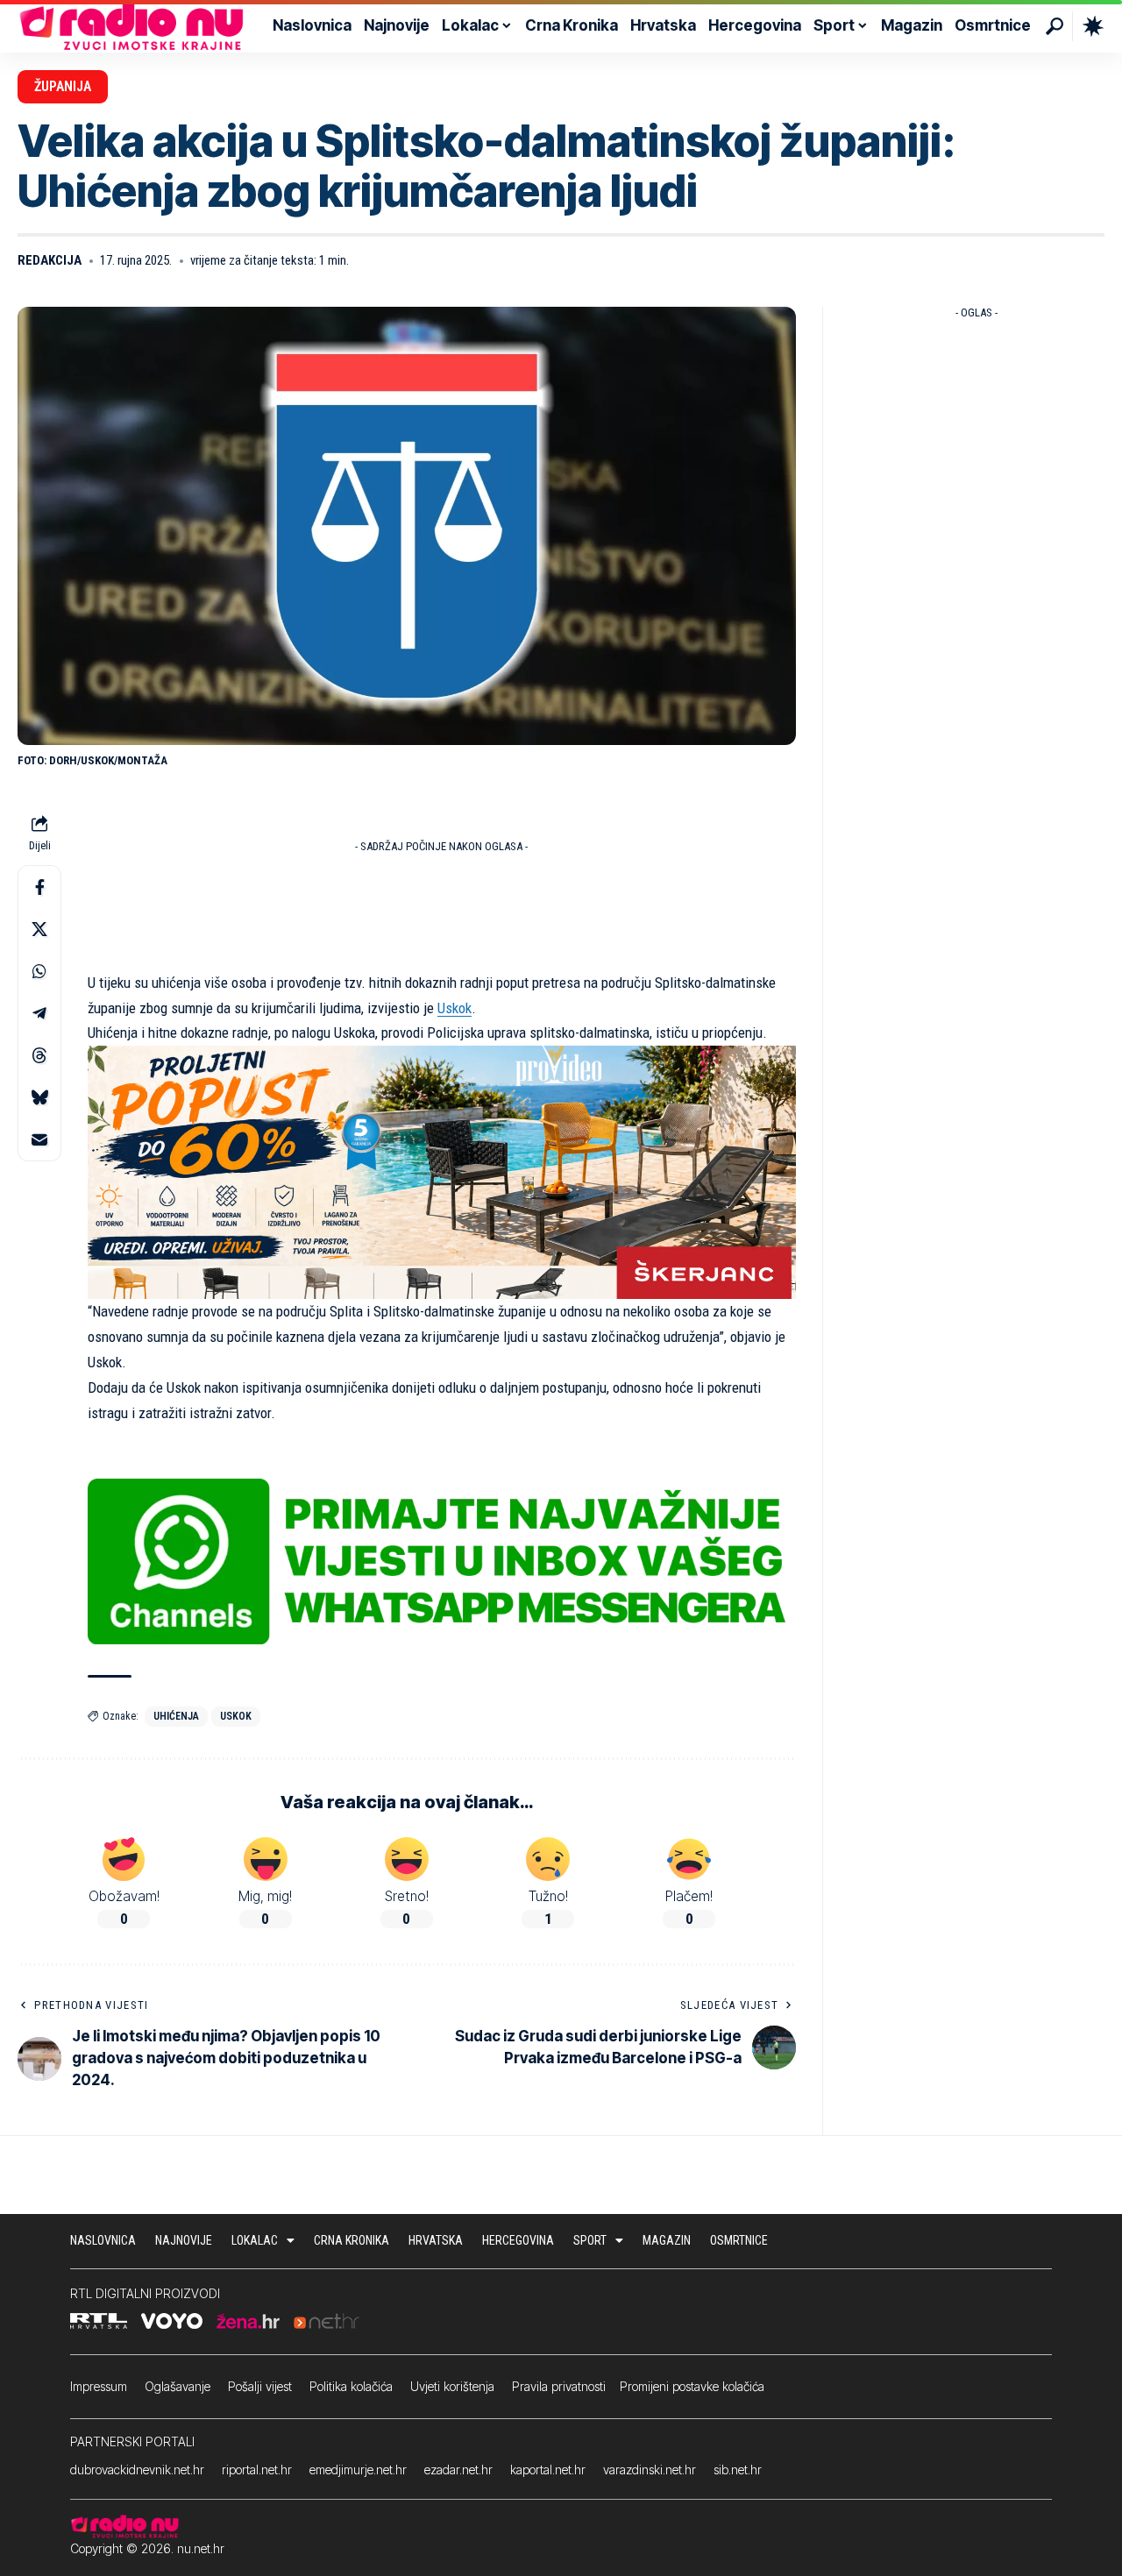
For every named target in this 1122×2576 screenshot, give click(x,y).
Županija (63, 86)
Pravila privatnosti (559, 2386)
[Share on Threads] (39, 1054)
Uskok (454, 1008)
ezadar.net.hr (458, 2470)
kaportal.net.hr (548, 2470)
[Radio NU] (131, 26)
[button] (1055, 26)
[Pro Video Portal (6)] (442, 1171)
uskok (236, 1716)
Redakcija (50, 260)
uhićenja (176, 1716)
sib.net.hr (738, 2470)
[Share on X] (39, 928)
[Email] (39, 1139)
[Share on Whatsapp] (39, 970)
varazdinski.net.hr (650, 2470)
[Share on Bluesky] (39, 1096)
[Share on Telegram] (39, 1012)
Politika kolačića (351, 2386)
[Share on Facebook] (39, 886)
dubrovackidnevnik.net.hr (137, 2470)
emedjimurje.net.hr (358, 2470)
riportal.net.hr (257, 2470)
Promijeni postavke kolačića (692, 2386)
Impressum (99, 2386)
